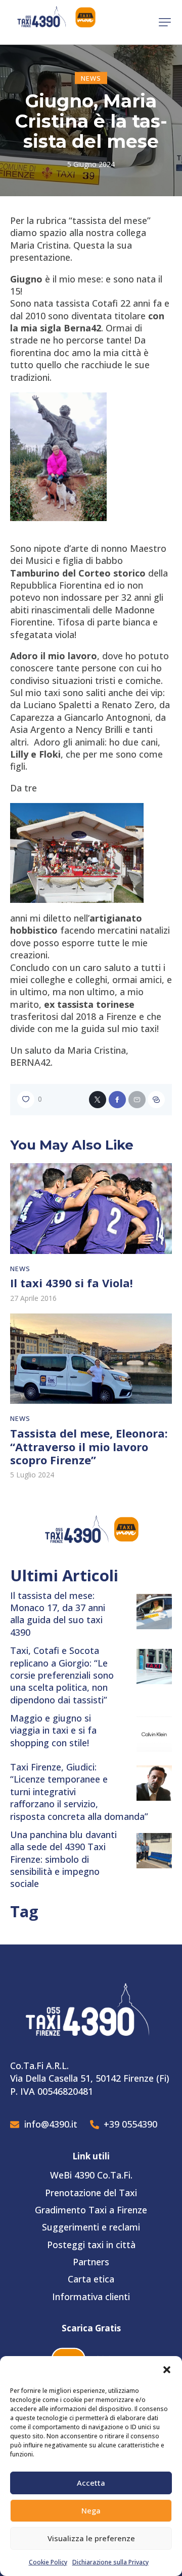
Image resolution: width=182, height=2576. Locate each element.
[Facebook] (117, 1100)
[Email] (137, 1100)
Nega (91, 2510)
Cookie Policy (48, 2562)
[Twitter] (98, 1100)
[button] (167, 2370)
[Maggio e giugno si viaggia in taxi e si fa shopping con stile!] (154, 1734)
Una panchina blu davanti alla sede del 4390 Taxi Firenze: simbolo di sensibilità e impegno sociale (63, 1859)
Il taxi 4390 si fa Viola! (72, 1283)
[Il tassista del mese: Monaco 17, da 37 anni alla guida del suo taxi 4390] (154, 1612)
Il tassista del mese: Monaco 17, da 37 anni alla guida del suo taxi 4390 (58, 1614)
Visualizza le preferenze (91, 2538)
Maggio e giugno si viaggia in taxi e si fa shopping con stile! (53, 1730)
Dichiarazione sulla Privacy (110, 2562)
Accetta (91, 2483)
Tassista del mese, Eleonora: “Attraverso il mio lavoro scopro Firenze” (89, 1447)
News (91, 78)
